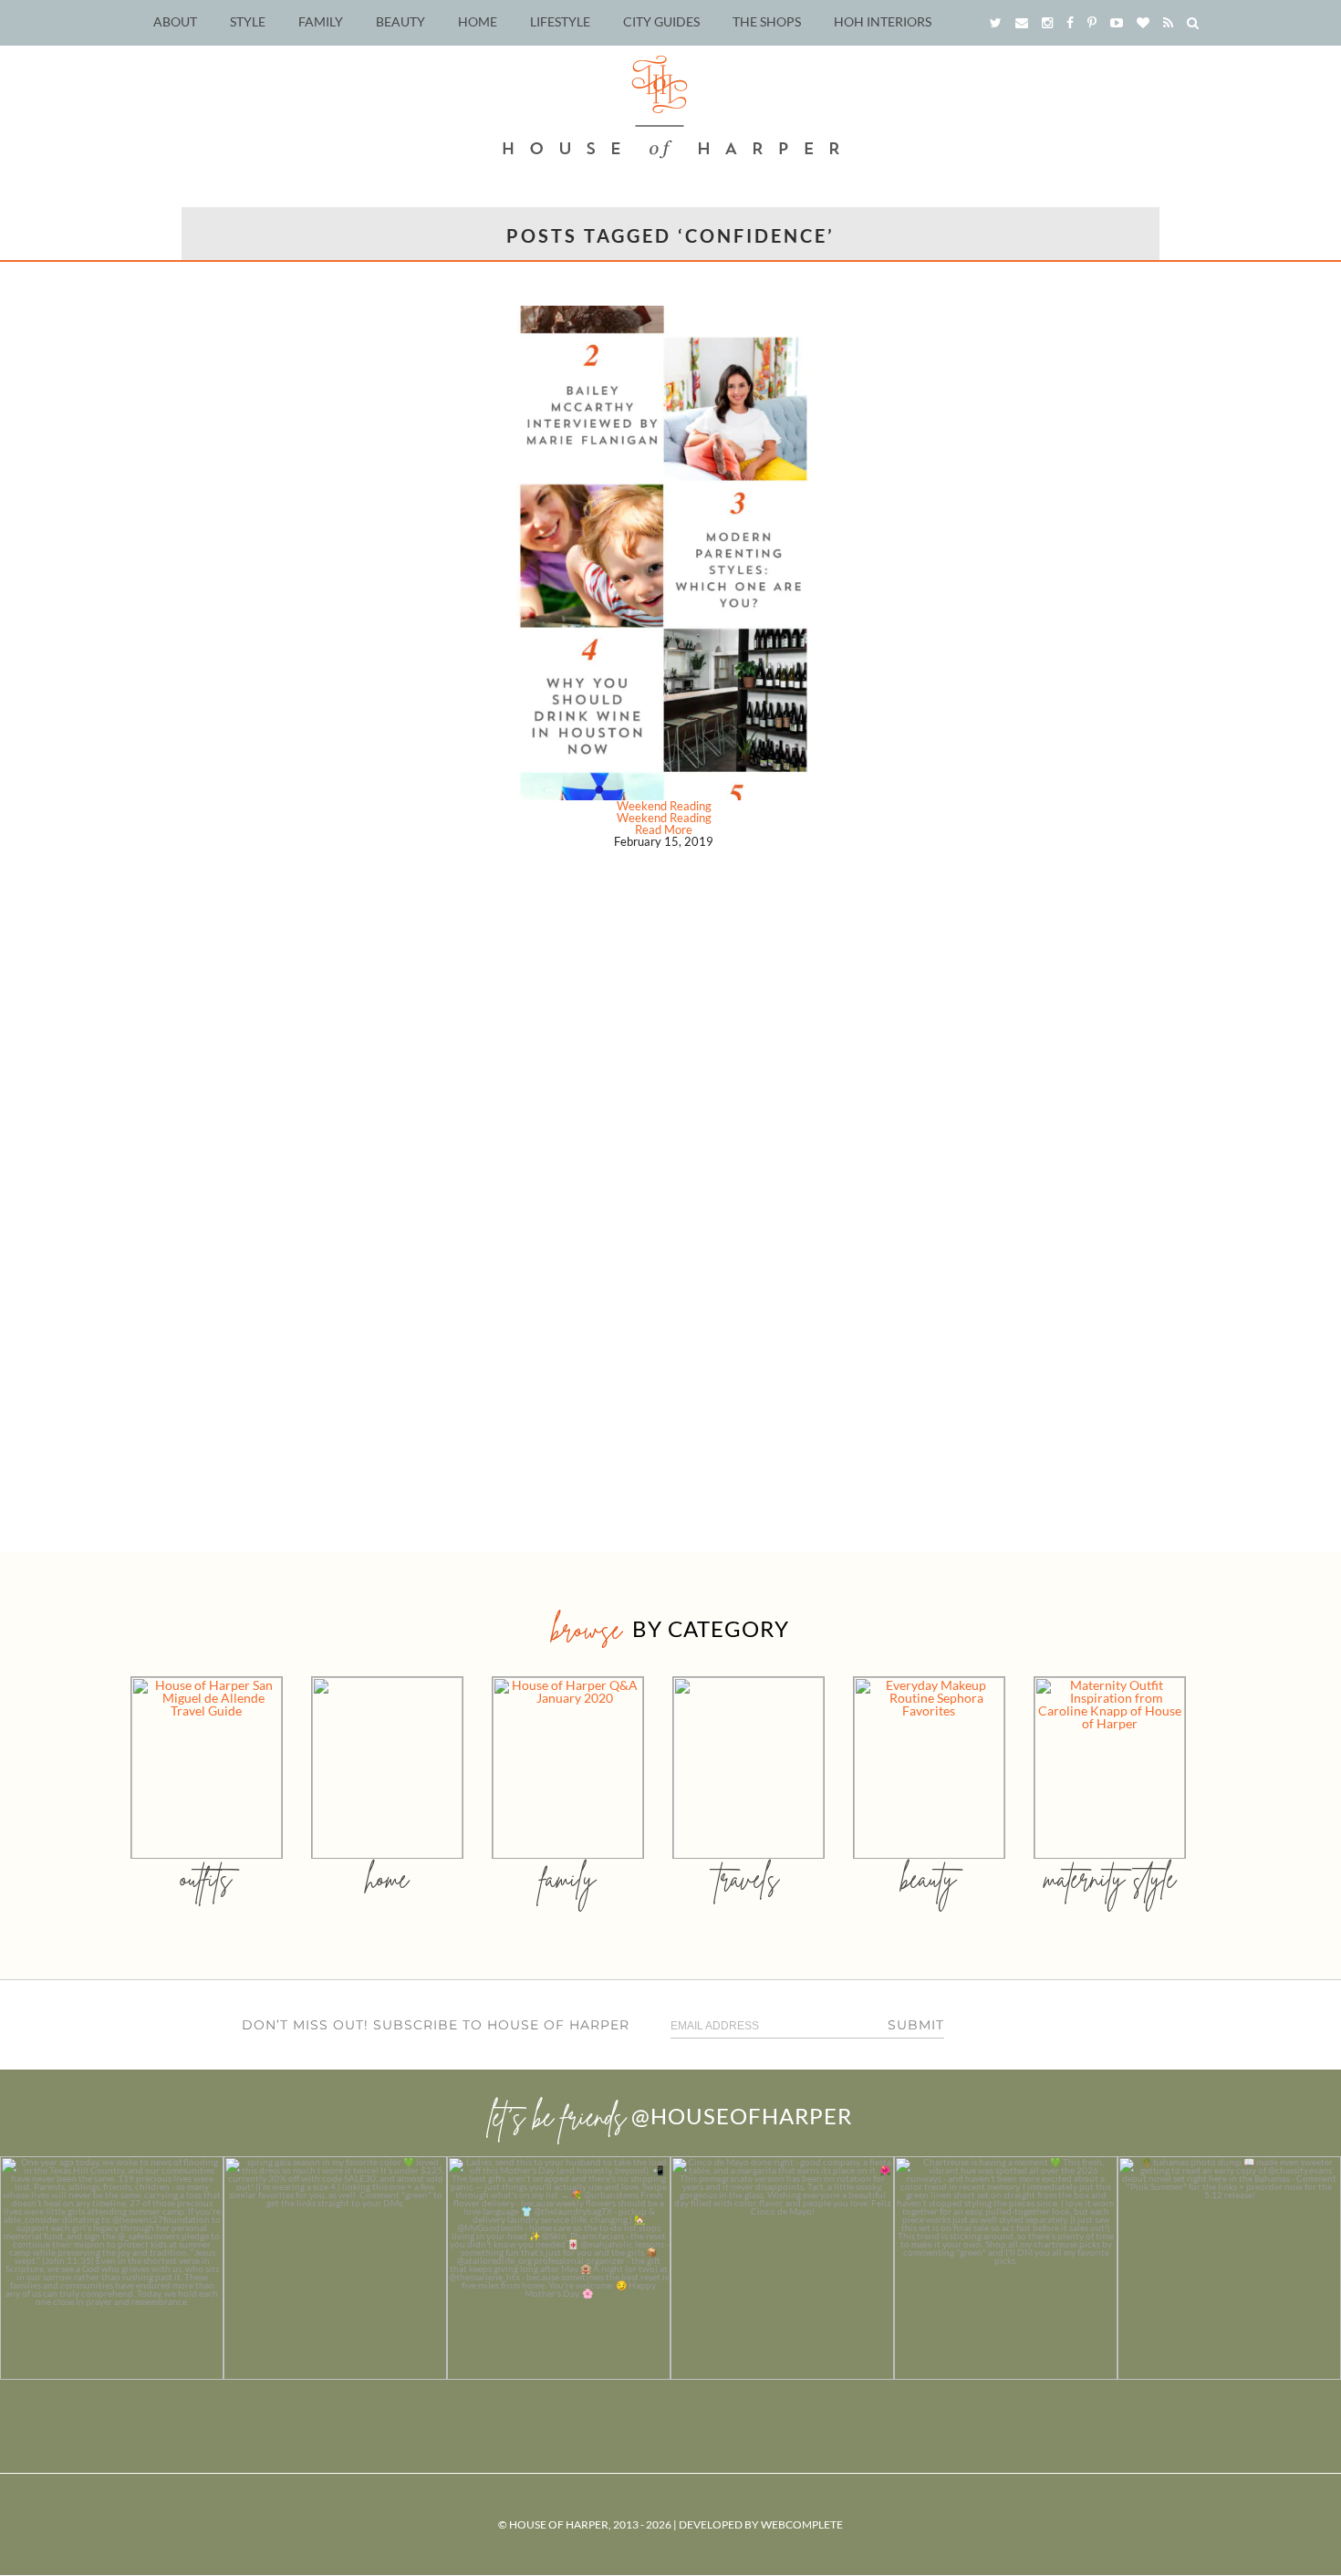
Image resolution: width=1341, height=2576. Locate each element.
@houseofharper (742, 2116)
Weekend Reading (664, 806)
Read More (664, 829)
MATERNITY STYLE (1110, 1878)
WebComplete (802, 2524)
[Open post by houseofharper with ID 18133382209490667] (559, 2268)
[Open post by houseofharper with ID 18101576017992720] (1006, 2268)
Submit (916, 2025)
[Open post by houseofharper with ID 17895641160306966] (1229, 2268)
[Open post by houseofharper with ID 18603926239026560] (112, 2268)
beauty (929, 1878)
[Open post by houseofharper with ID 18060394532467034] (335, 2268)
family (568, 1878)
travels (748, 1878)
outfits (206, 1878)
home (387, 1878)
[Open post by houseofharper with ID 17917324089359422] (782, 2268)
